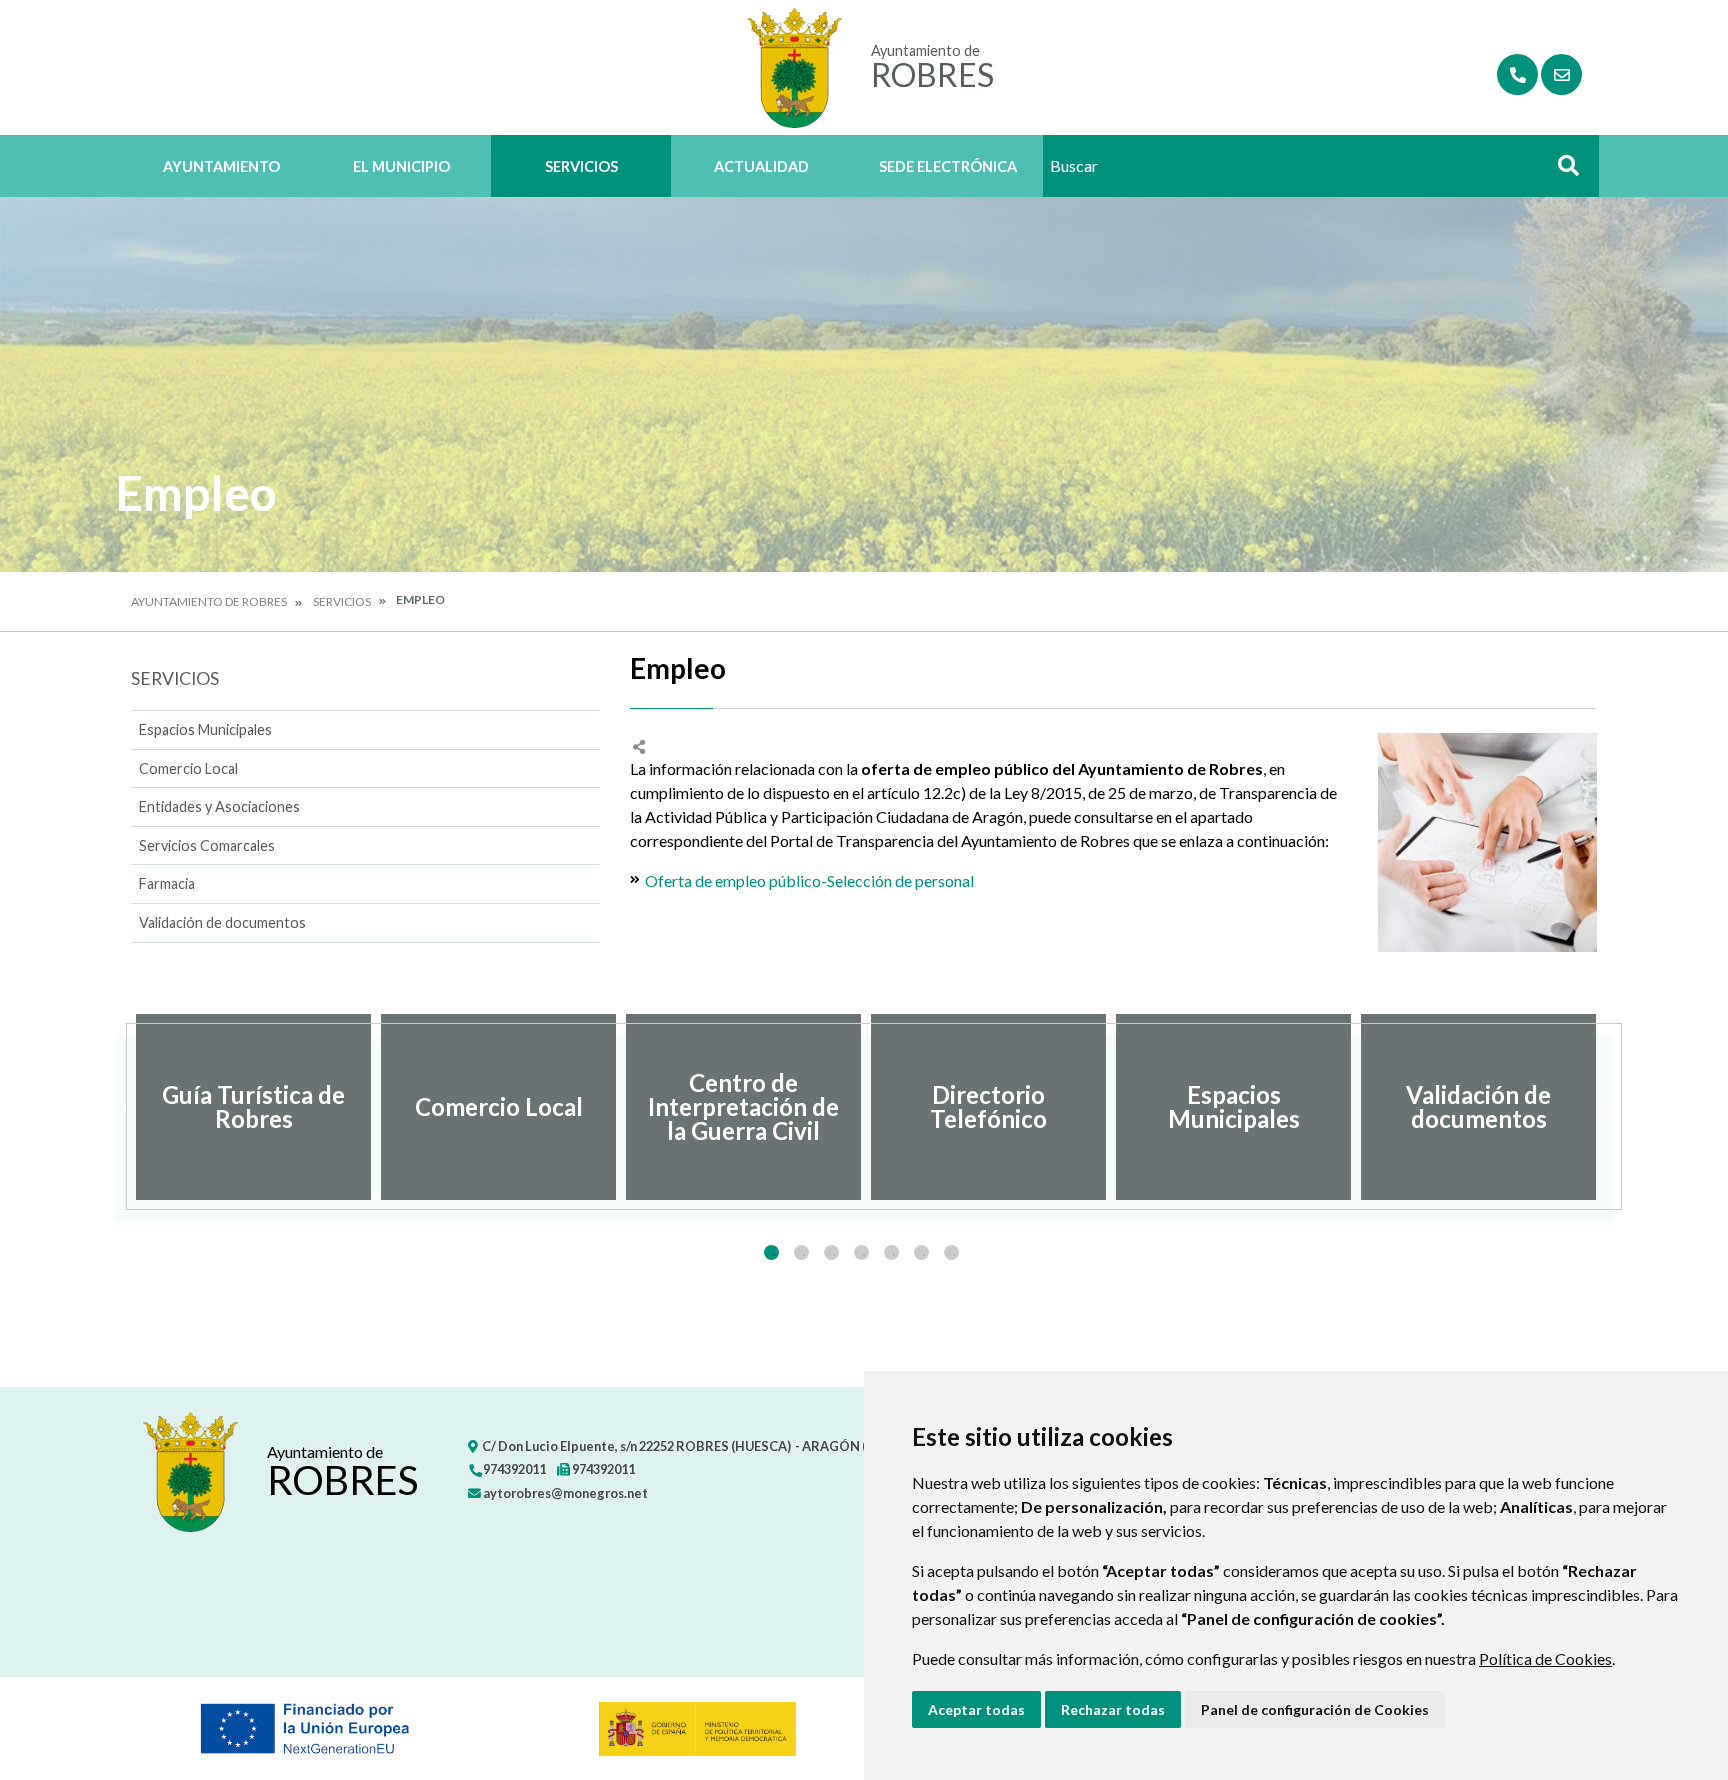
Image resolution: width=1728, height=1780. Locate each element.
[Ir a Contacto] (1561, 74)
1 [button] (771, 1252)
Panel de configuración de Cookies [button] (1315, 1709)
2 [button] (801, 1252)
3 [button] (831, 1252)
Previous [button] (116, 1107)
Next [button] (1612, 1107)
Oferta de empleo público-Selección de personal (809, 880)
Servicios (581, 166)
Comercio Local (188, 768)
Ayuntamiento (221, 166)
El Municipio (401, 166)
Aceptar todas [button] (976, 1709)
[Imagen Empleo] (1487, 842)
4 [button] (861, 1252)
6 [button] (921, 1252)
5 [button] (891, 1252)
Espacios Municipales (205, 729)
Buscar (1561, 171)
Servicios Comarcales (207, 845)
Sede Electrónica (948, 166)
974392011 (513, 1469)
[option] (253, 1107)
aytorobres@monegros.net (564, 1493)
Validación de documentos (222, 922)
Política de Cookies (1545, 1658)
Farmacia (167, 883)
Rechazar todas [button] (1113, 1709)
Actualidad (761, 166)
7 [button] (951, 1252)
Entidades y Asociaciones (219, 806)
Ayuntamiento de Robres (209, 601)
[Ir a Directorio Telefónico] (1517, 74)
